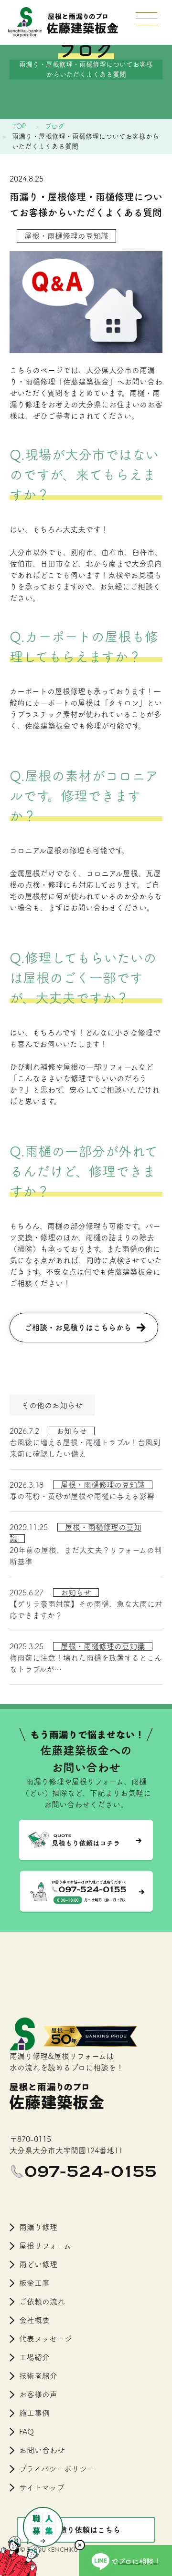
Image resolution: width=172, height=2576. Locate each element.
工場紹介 (34, 2357)
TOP (19, 126)
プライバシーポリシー (57, 2469)
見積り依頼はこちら (86, 2530)
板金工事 (34, 2283)
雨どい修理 (38, 2264)
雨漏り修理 (38, 2227)
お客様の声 (38, 2394)
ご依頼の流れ (42, 2302)
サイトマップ (42, 2487)
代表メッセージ (46, 2339)
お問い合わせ (42, 2450)
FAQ (27, 2432)
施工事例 (34, 2413)
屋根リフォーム (45, 2246)
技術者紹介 (38, 2376)
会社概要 (34, 2320)
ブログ (55, 126)
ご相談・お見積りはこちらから (78, 1328)
